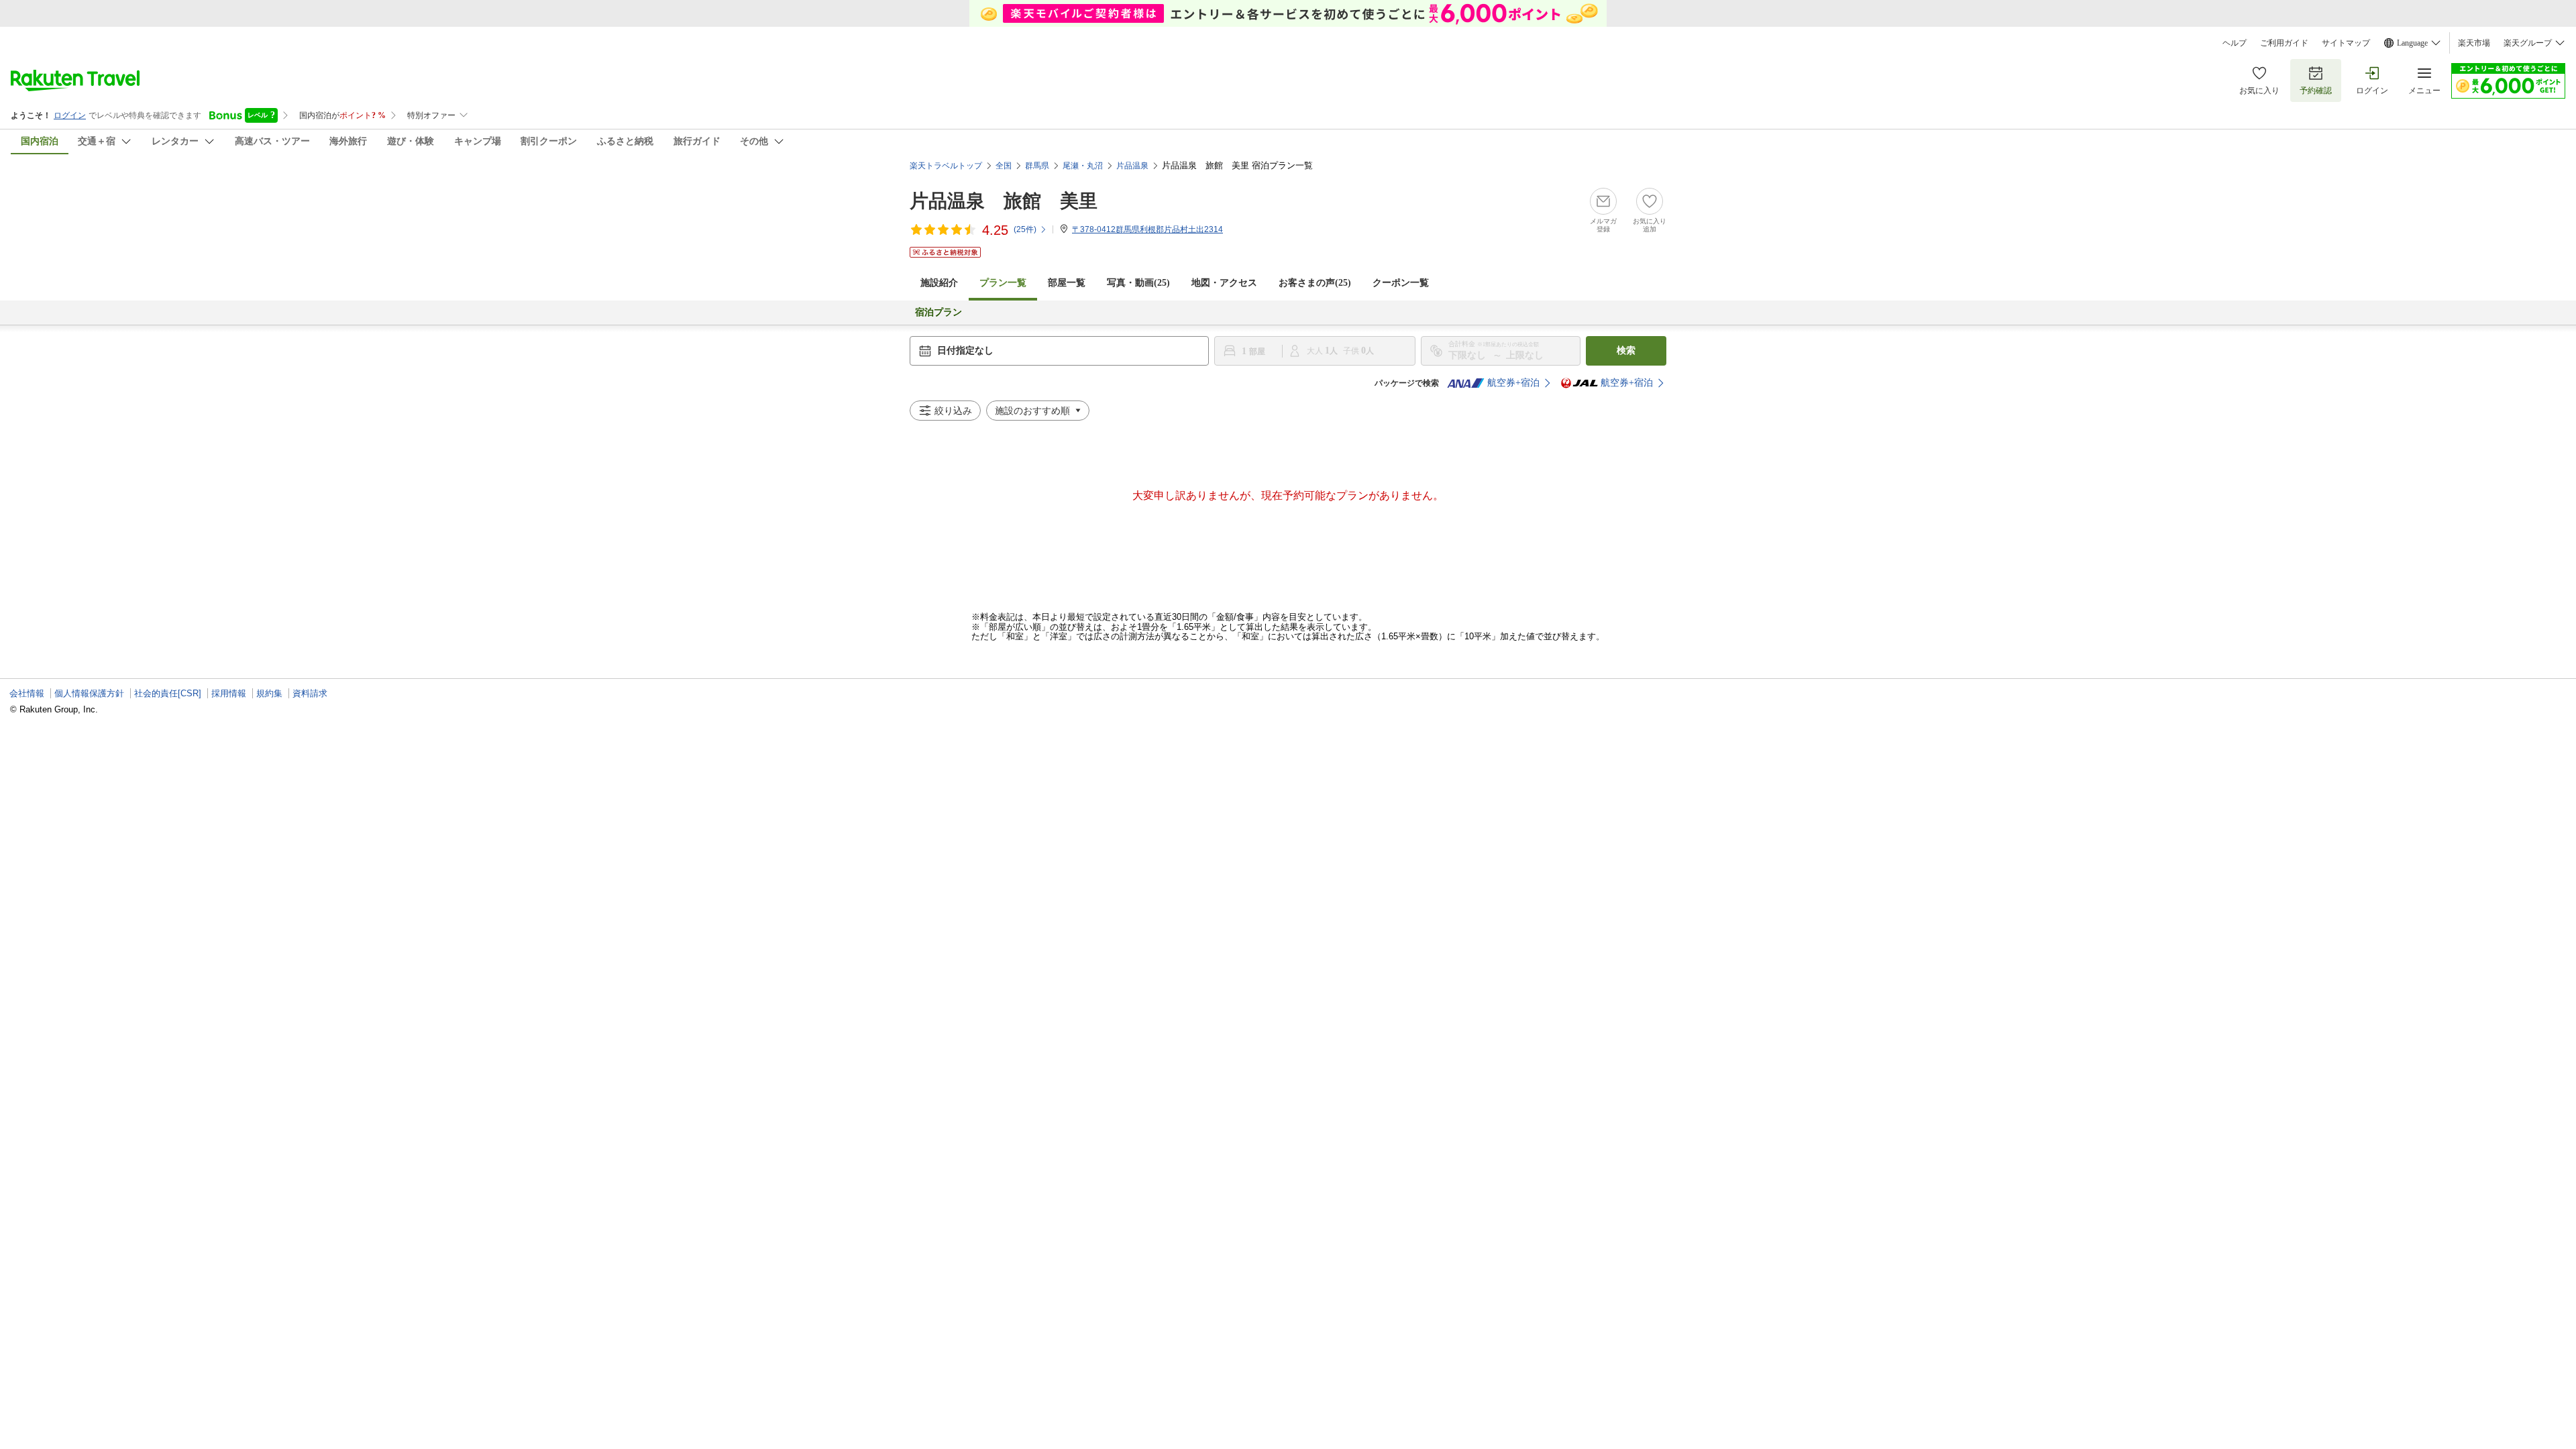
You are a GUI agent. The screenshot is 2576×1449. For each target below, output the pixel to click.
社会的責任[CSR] (168, 693)
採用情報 (229, 693)
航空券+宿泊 (1513, 383)
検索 (1626, 351)
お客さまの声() (1315, 283)
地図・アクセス (1224, 283)
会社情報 (27, 693)
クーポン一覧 (1401, 283)
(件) (1025, 229)
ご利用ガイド (2284, 43)
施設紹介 (939, 283)
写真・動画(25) (1138, 283)
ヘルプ (2235, 43)
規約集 (269, 693)
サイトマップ (2346, 43)
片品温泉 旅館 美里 (1004, 201)
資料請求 (310, 693)
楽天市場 (2474, 43)
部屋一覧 (1067, 283)
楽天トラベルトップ (946, 166)
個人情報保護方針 (89, 693)
